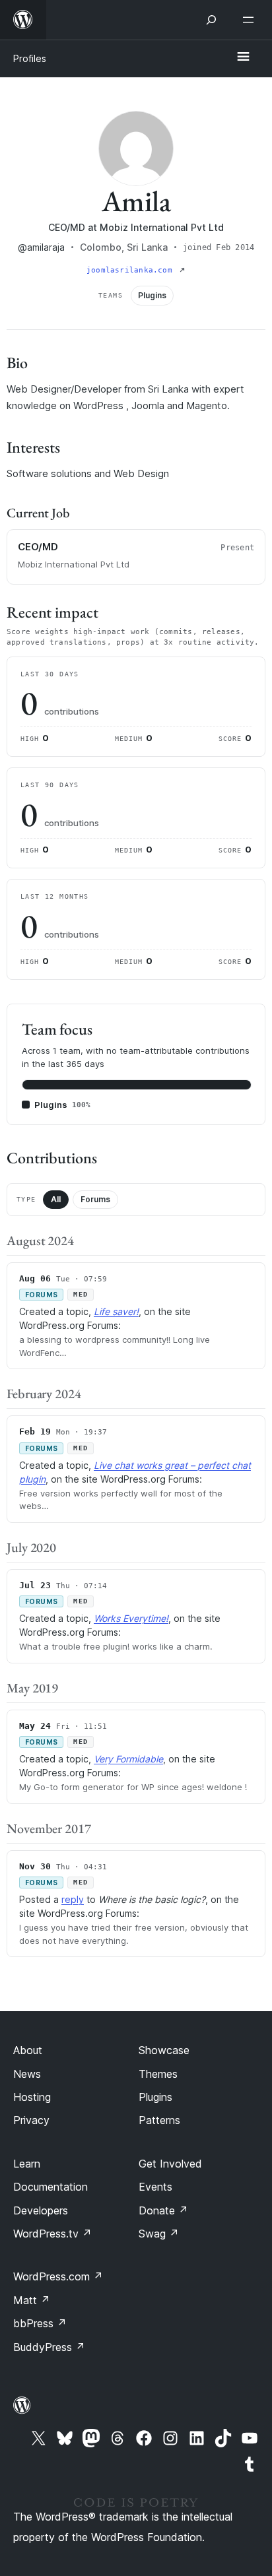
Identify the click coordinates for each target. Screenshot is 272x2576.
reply (73, 1899)
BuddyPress (49, 2347)
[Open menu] (251, 20)
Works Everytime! (131, 1618)
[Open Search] (211, 20)
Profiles (30, 58)
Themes (158, 2074)
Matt (32, 2300)
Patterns (159, 2120)
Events (155, 2187)
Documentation (51, 2187)
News (27, 2074)
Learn (27, 2164)
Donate (163, 2210)
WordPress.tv (52, 2234)
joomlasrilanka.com (132, 270)
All (56, 1199)
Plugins (155, 2097)
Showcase (164, 2050)
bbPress (40, 2323)
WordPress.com (58, 2276)
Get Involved (170, 2164)
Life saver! (116, 1311)
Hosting (32, 2097)
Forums (95, 1199)
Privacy (31, 2120)
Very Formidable (128, 1759)
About (28, 2050)
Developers (41, 2210)
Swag (159, 2234)
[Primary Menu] (243, 57)
